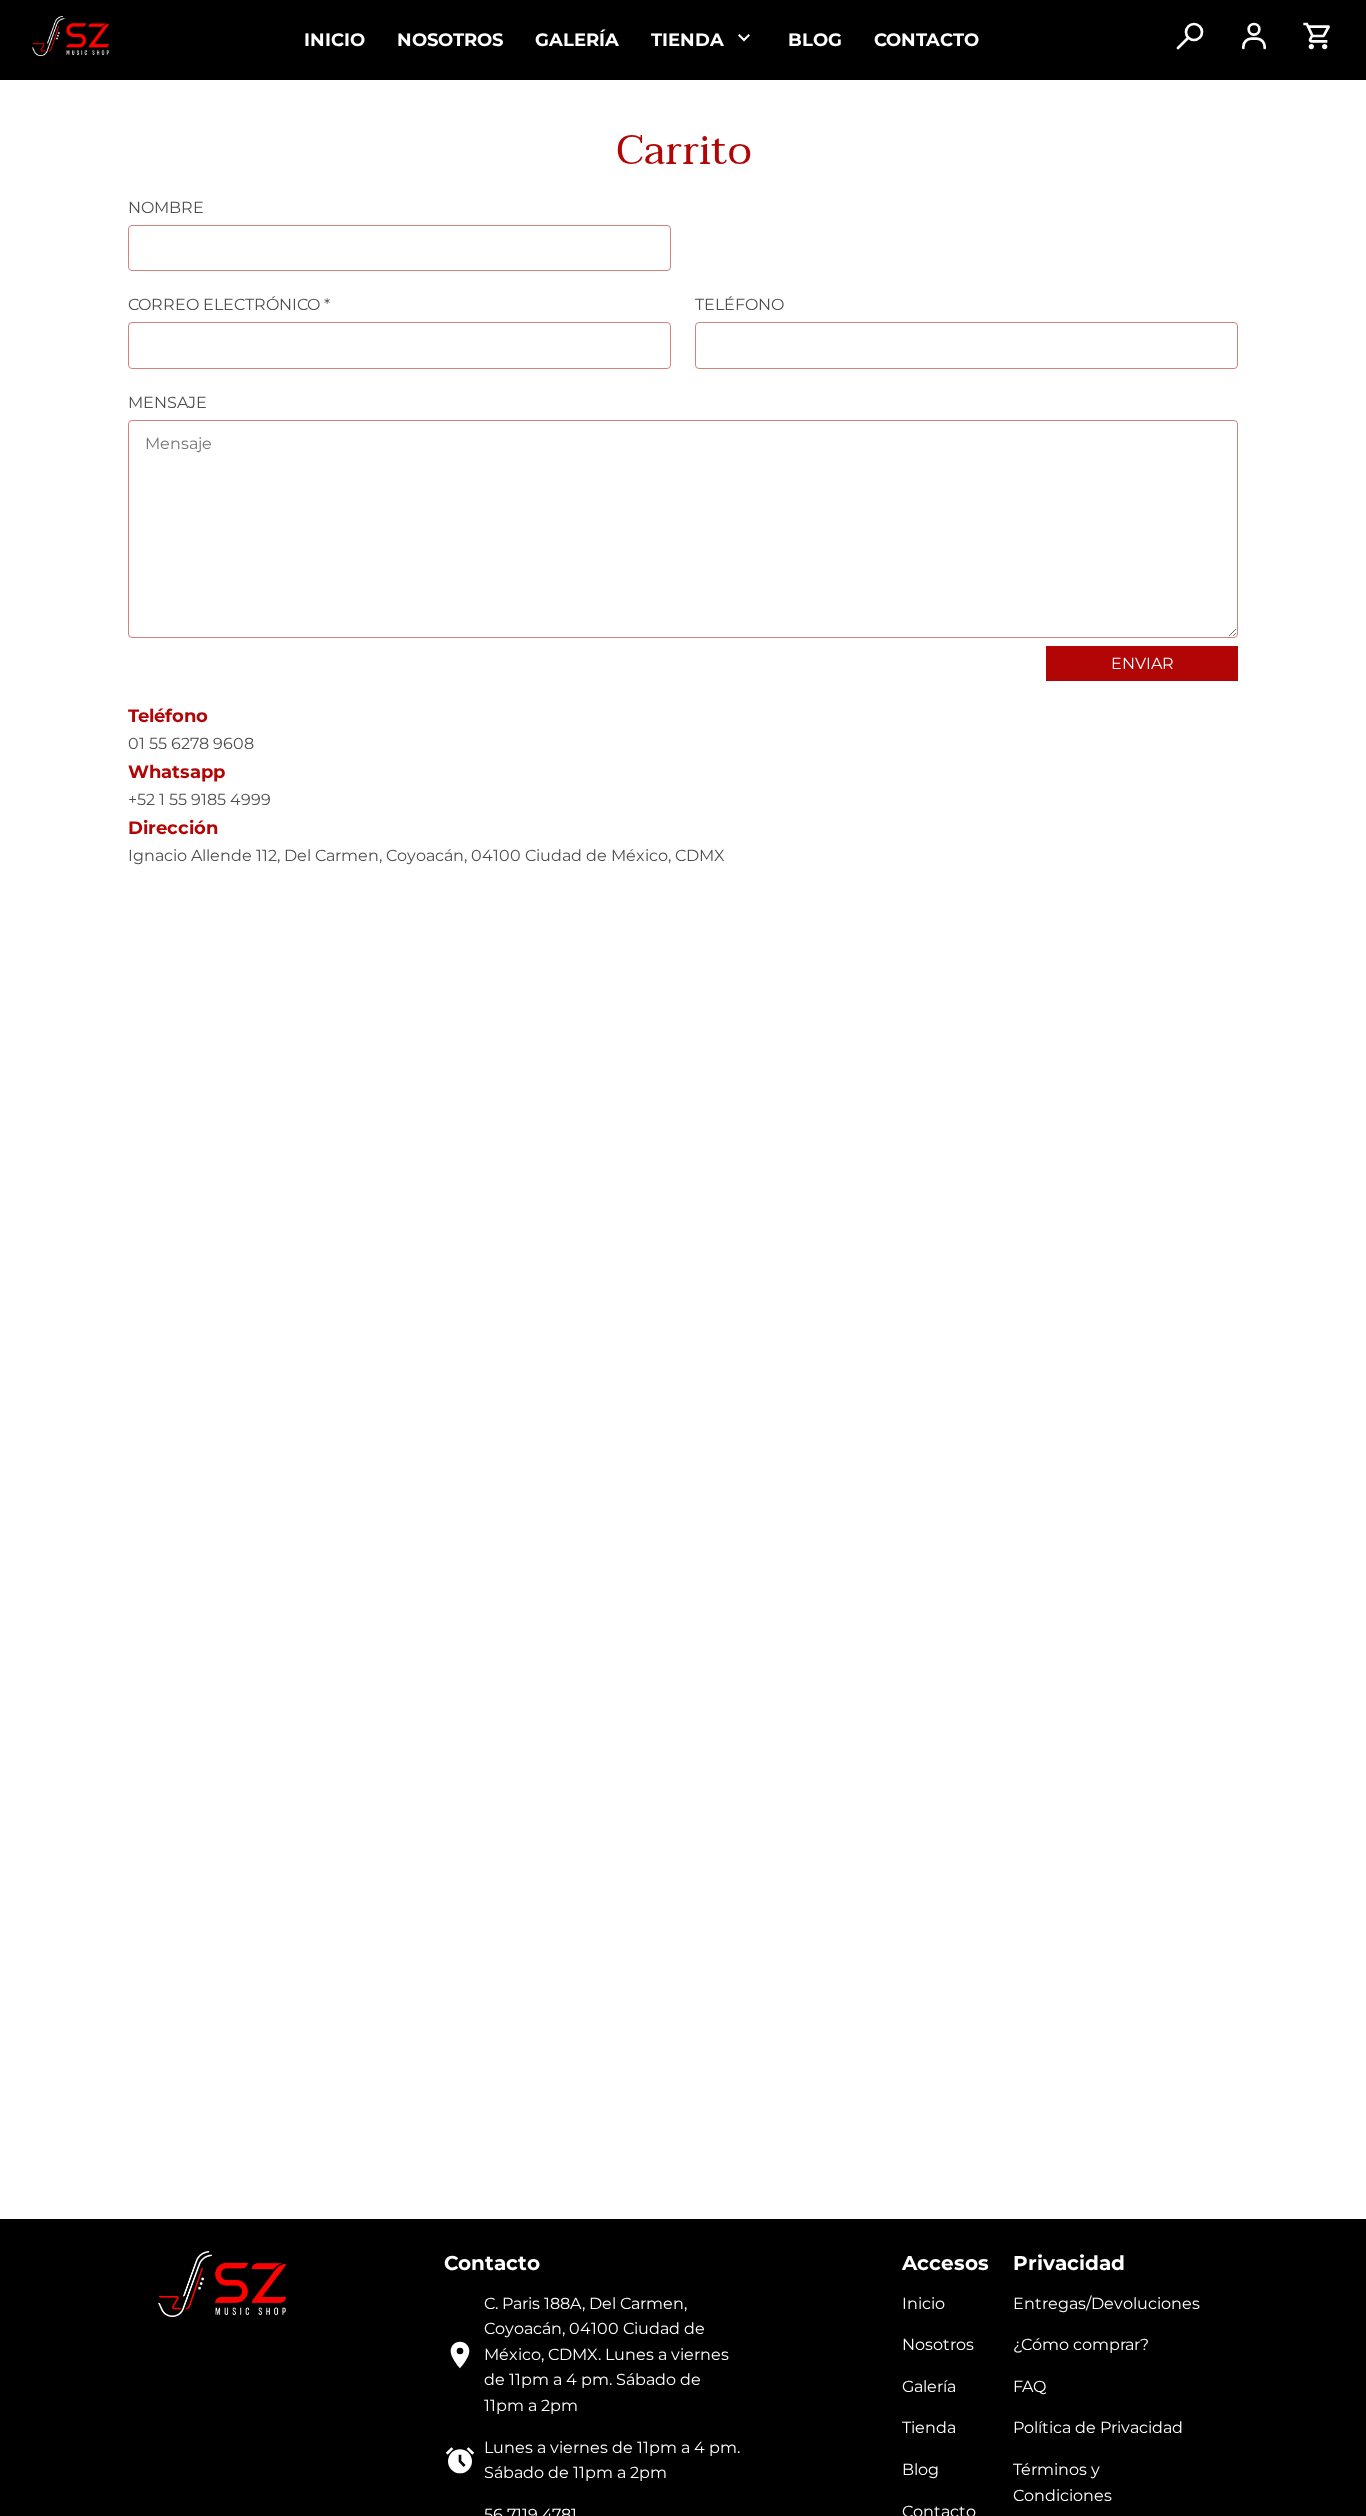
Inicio (334, 39)
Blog (815, 39)
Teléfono (739, 304)
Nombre (166, 207)
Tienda (929, 2427)
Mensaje (167, 402)
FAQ (1029, 2386)
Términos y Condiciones (1062, 2482)
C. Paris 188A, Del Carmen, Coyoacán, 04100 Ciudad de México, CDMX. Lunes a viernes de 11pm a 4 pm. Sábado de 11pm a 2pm (606, 2354)
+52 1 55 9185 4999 (199, 799)
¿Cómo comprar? (1081, 2344)
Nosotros (450, 39)
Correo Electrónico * (229, 304)
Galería (577, 39)
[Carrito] (1318, 45)
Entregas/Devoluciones (1106, 2303)
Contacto (926, 39)
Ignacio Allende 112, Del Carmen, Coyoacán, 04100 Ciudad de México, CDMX (426, 855)
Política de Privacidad (1098, 2427)
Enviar (1142, 663)
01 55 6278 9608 (191, 743)
